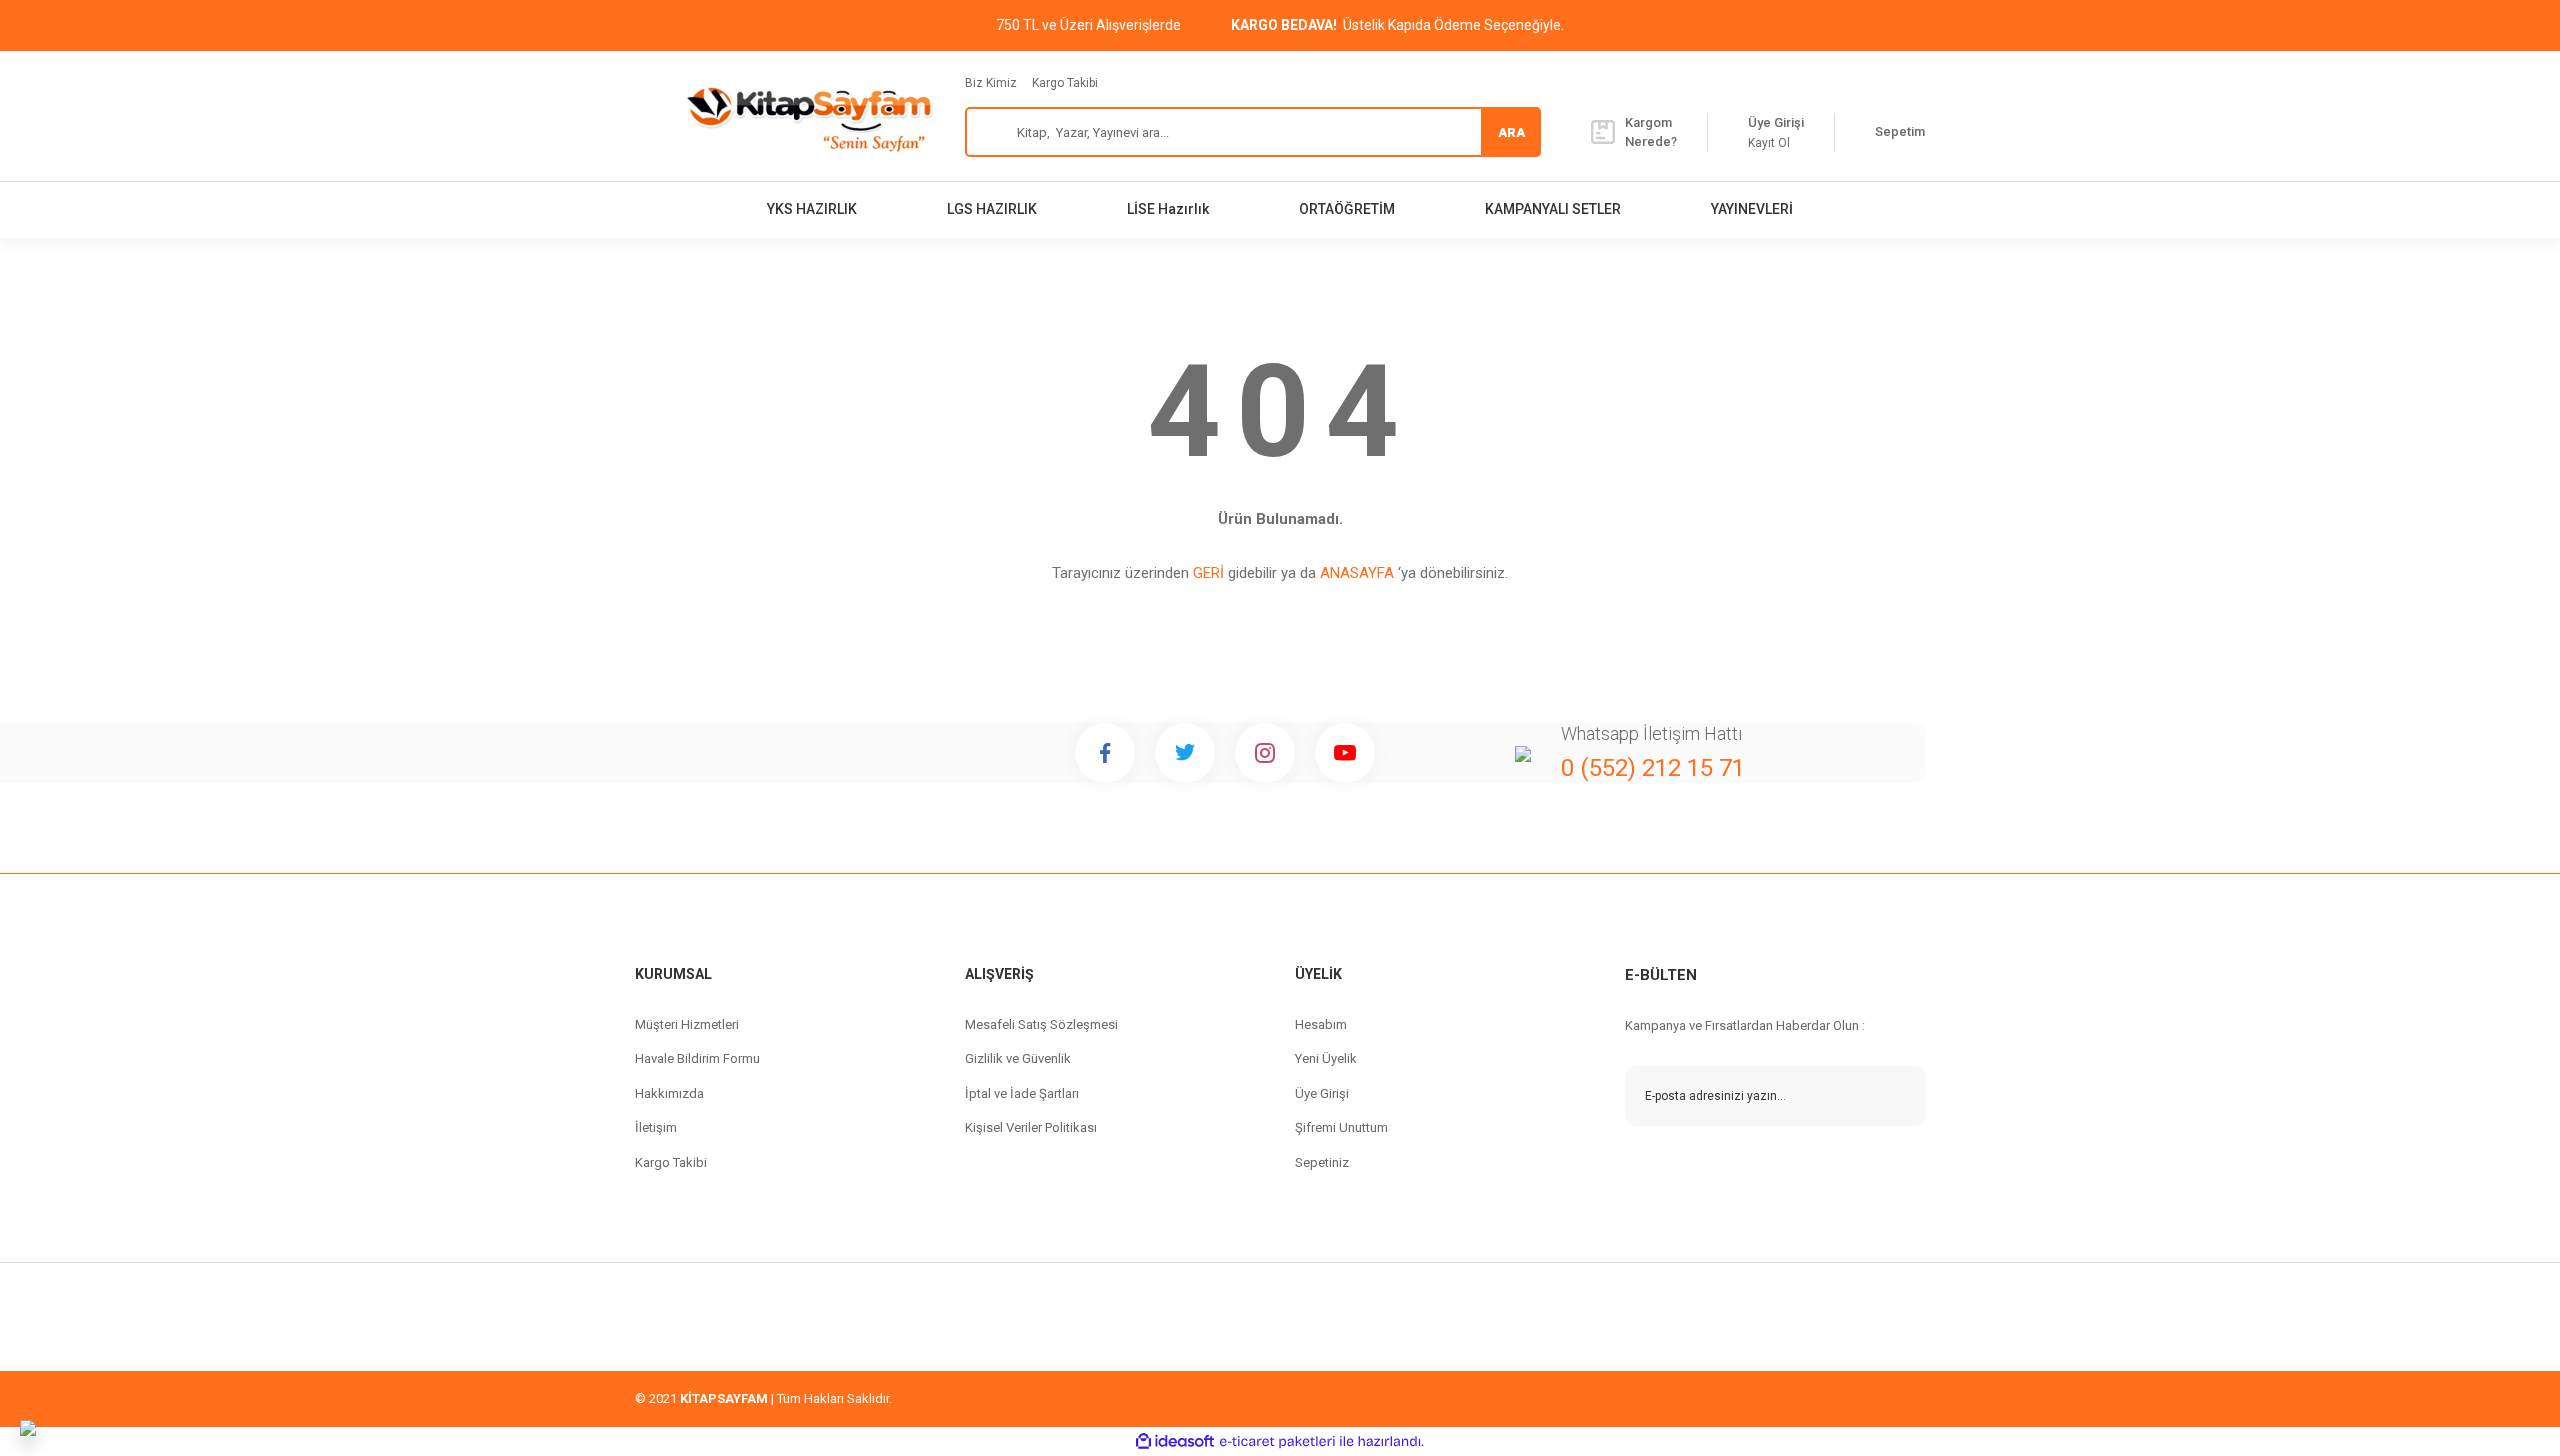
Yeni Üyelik (1326, 1058)
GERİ (1208, 573)
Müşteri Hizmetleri (687, 1024)
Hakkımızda (669, 1093)
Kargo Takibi (1065, 83)
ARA (1511, 132)
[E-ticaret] (1277, 1442)
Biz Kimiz (991, 83)
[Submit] (1895, 1096)
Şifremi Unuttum (1341, 1127)
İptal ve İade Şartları (1022, 1093)
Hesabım (1321, 1024)
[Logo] (809, 116)
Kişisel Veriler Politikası (1031, 1127)
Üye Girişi (1322, 1093)
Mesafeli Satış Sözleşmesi (1041, 1024)
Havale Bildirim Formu (697, 1058)
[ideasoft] (1175, 1441)
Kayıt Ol (1769, 143)
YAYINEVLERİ (1752, 209)
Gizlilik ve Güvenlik (1018, 1058)
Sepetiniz (1322, 1162)
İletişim (656, 1127)
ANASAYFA (1357, 573)
